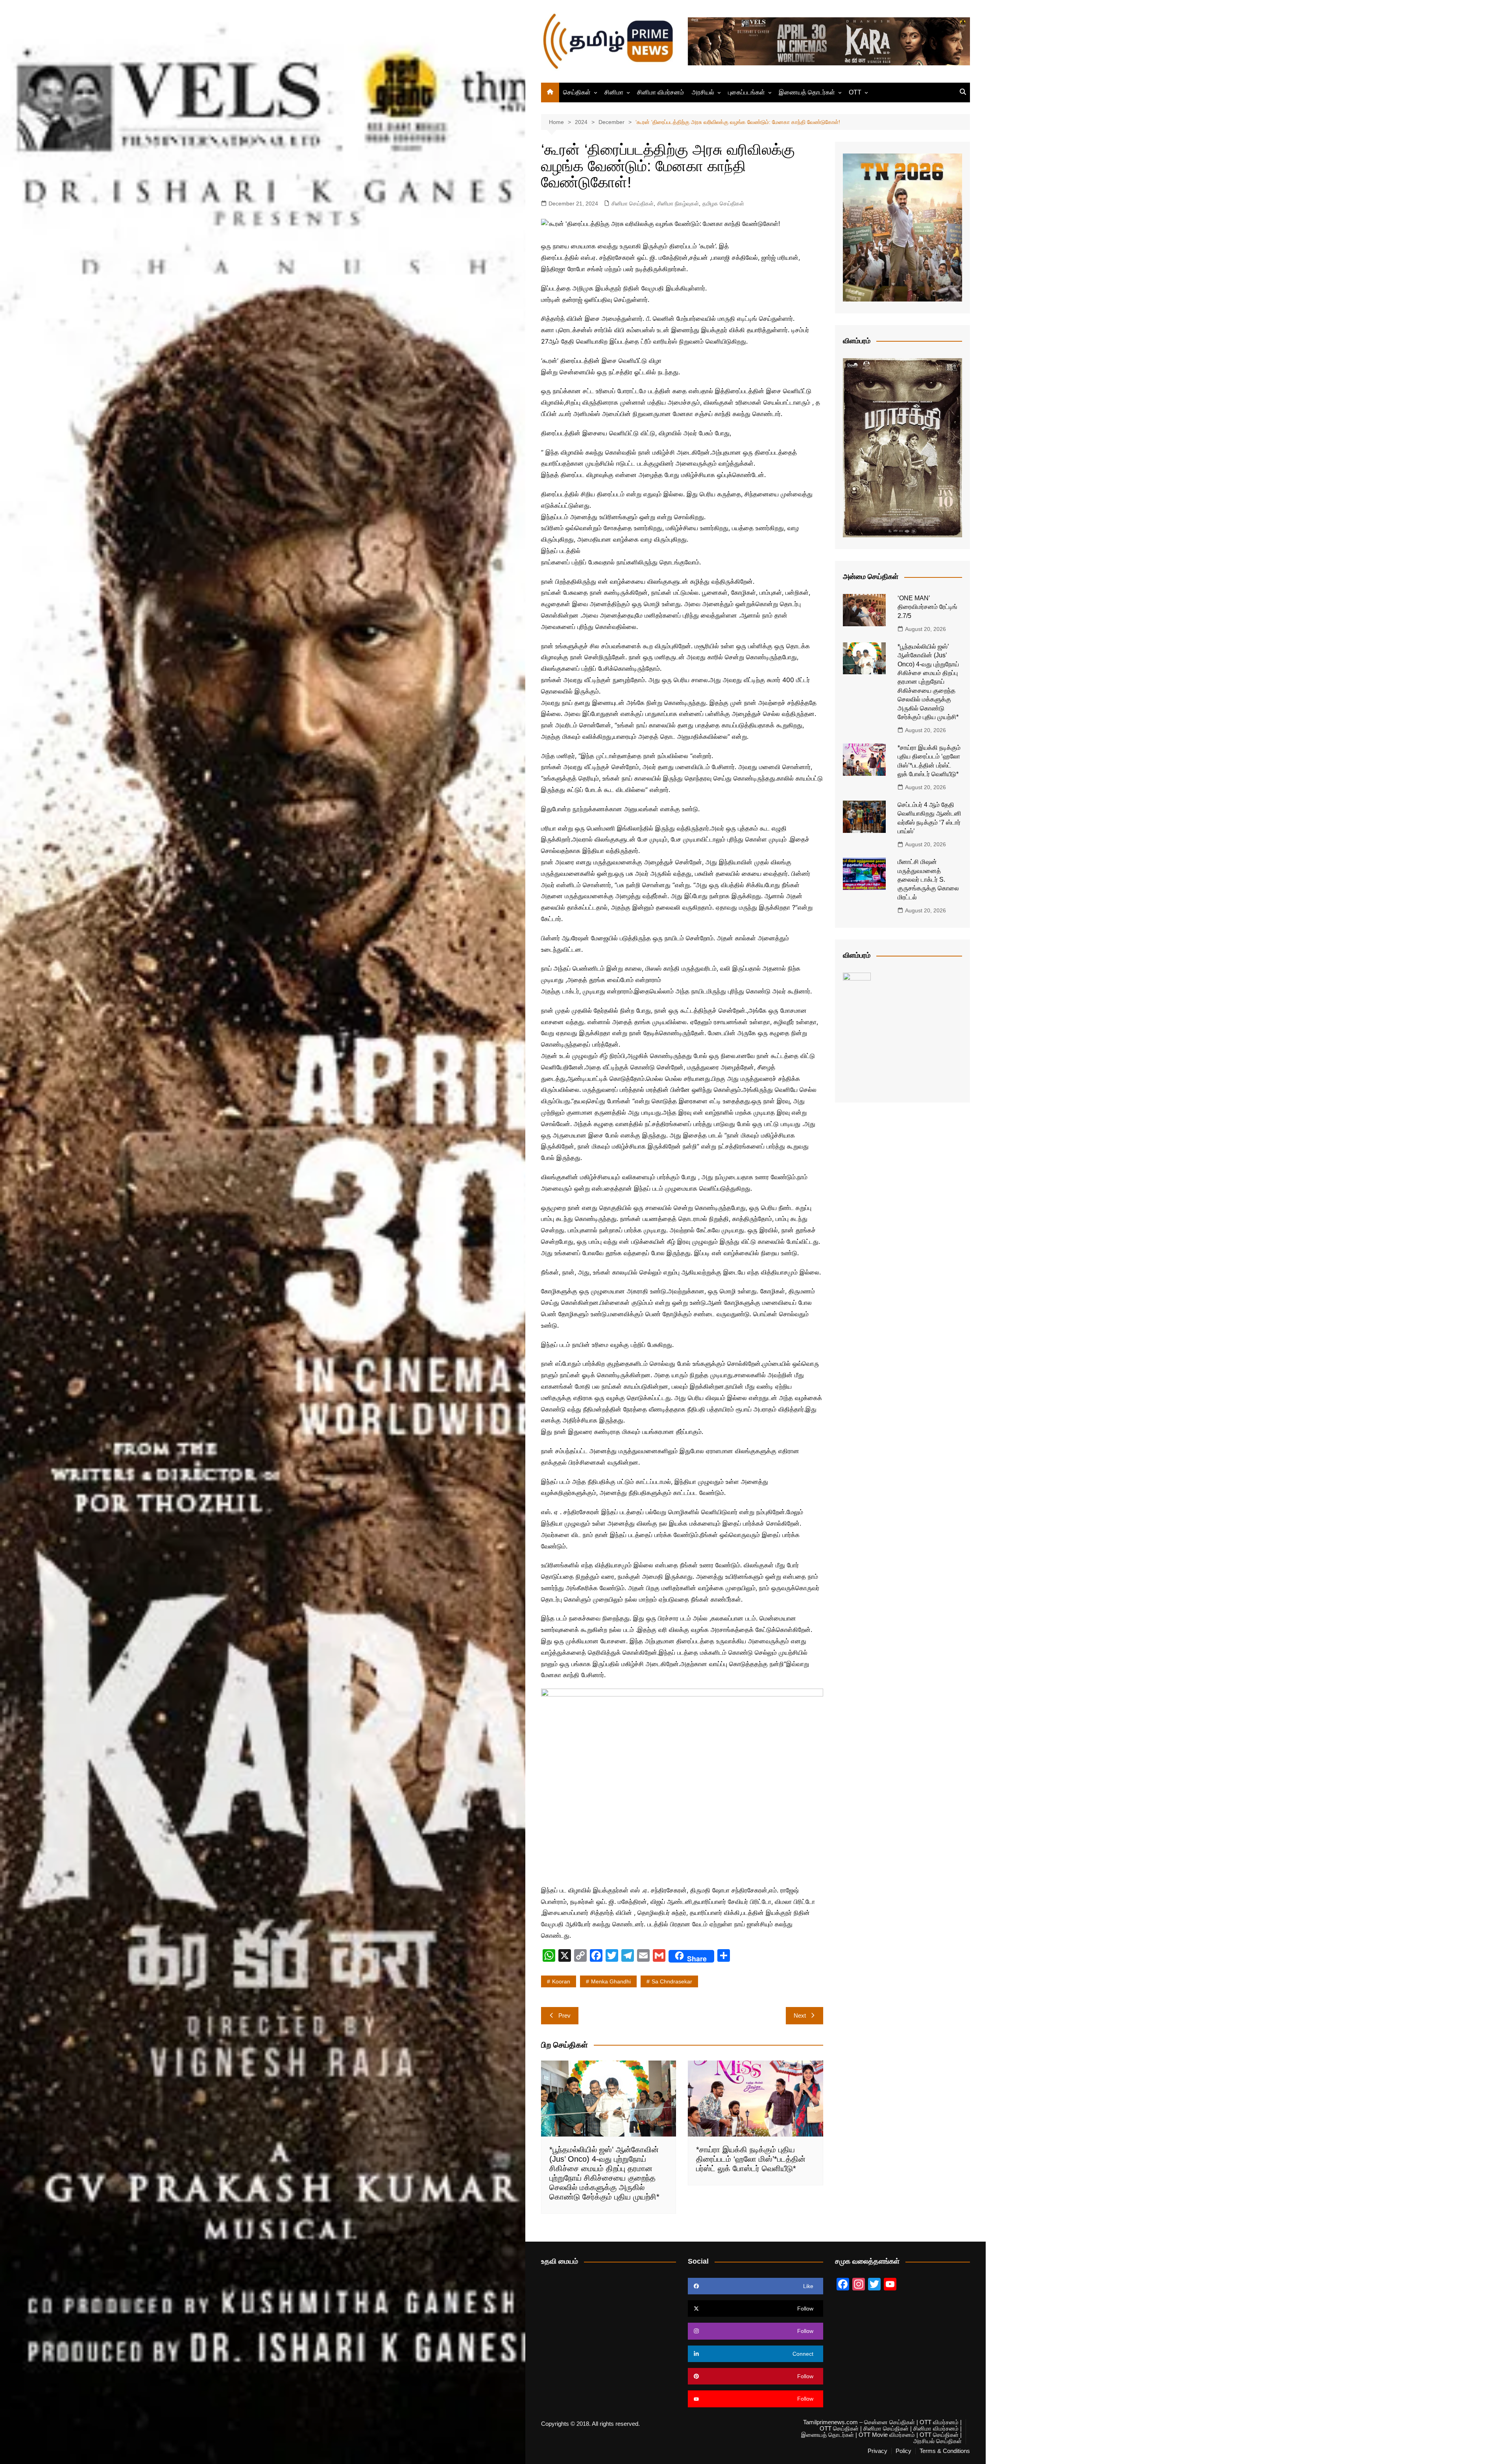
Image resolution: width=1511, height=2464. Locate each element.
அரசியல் (703, 92)
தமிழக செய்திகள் (723, 203)
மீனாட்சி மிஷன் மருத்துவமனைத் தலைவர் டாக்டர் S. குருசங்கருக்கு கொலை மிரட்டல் (928, 880)
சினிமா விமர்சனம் (660, 92)
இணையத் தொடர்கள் (807, 92)
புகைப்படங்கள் (746, 92)
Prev (564, 2015)
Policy (903, 2451)
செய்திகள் (577, 92)
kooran (561, 1981)
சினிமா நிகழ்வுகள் (678, 203)
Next (800, 2015)
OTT (855, 92)
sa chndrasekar (672, 1981)
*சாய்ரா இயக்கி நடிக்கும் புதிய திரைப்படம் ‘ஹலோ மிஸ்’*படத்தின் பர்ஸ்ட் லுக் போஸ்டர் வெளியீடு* (751, 2159)
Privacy (877, 2451)
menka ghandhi (611, 1981)
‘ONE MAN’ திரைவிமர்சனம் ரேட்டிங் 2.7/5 (927, 607)
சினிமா (614, 92)
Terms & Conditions (945, 2451)
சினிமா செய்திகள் (633, 203)
